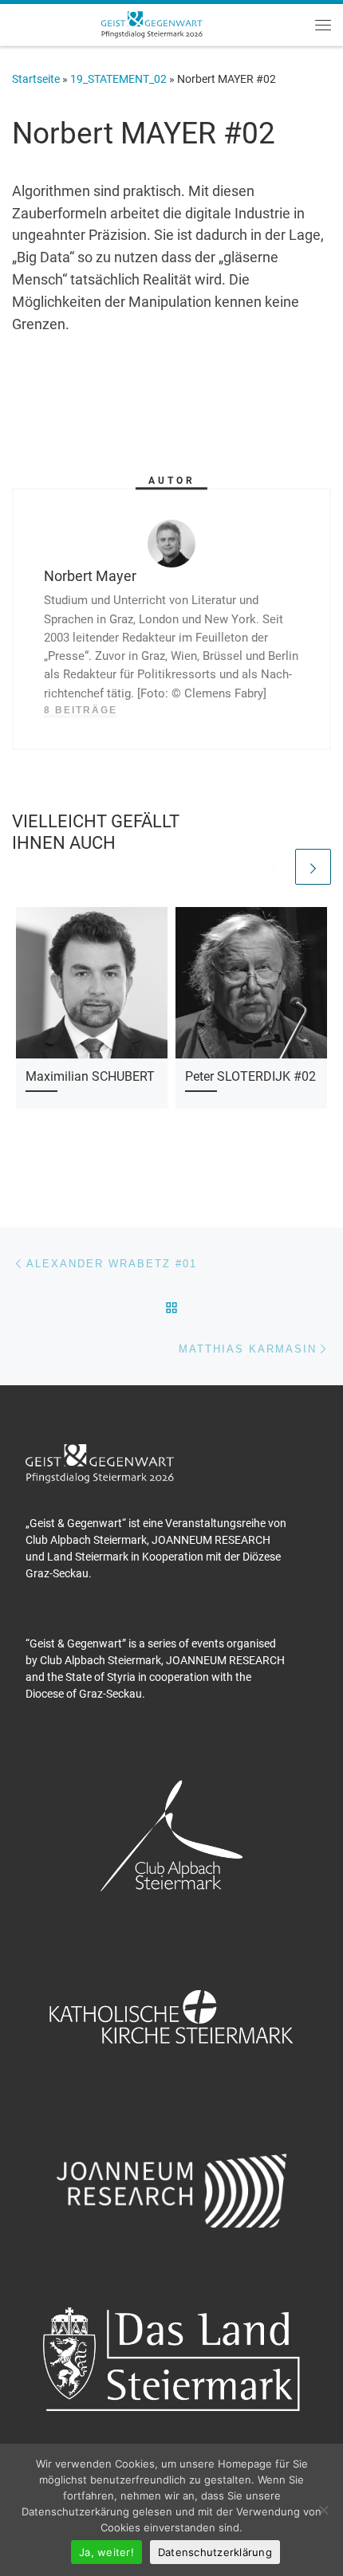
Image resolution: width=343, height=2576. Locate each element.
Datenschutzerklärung (215, 2552)
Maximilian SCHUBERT (90, 1076)
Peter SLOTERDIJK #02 (250, 1076)
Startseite (36, 79)
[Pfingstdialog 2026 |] (152, 23)
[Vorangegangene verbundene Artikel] (274, 867)
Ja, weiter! (106, 2552)
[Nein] (323, 2510)
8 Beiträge (81, 710)
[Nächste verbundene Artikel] (313, 867)
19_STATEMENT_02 (118, 79)
